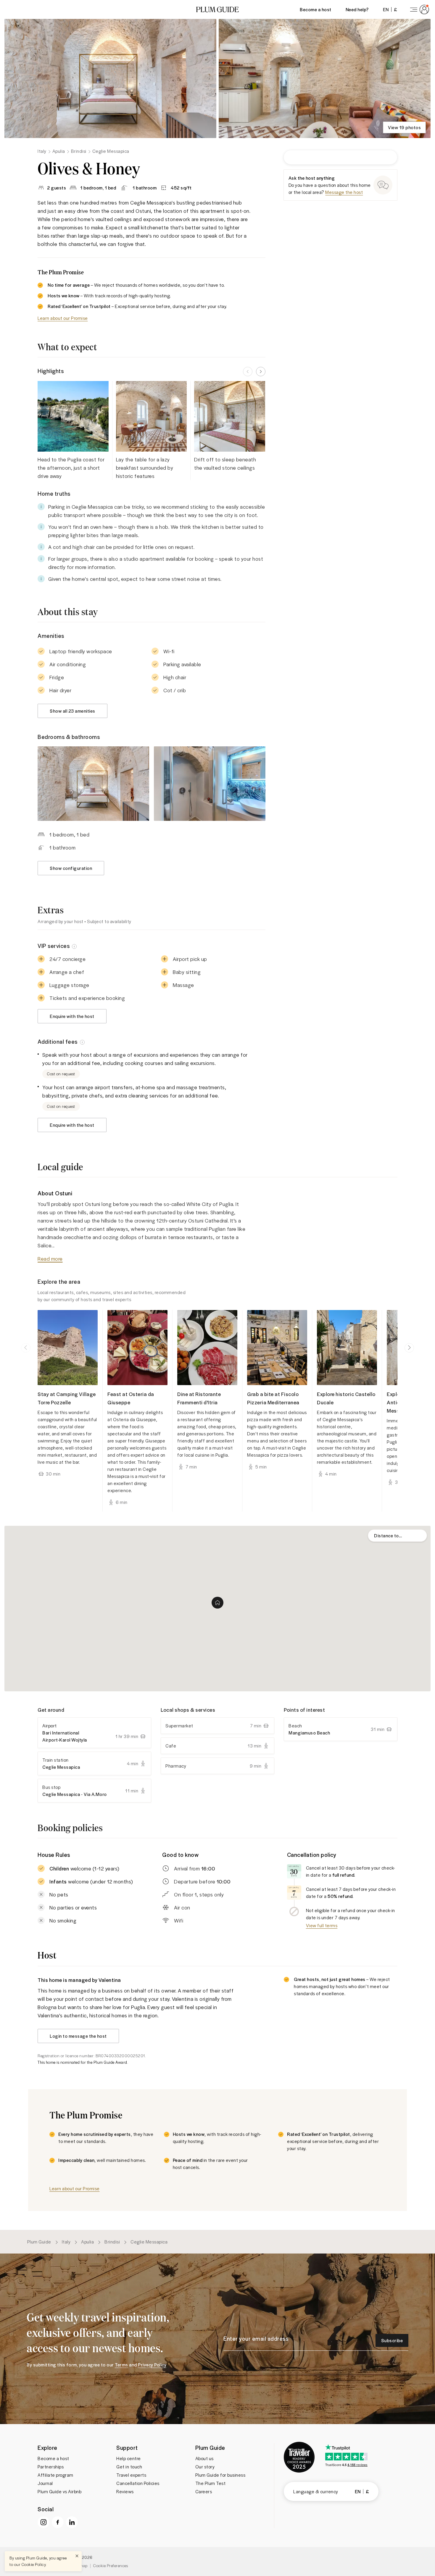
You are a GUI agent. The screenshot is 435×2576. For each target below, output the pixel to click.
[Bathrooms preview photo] (210, 783)
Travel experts (131, 2475)
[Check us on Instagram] (43, 2522)
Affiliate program (55, 2475)
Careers (204, 2491)
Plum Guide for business (220, 2475)
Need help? (357, 9)
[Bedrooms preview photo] (93, 783)
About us (204, 2458)
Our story (205, 2467)
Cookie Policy (34, 2564)
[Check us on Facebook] (58, 2522)
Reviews (125, 2491)
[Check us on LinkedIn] (72, 2522)
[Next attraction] (409, 1348)
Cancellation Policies (138, 2483)
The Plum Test (211, 2483)
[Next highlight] (261, 372)
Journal (45, 2483)
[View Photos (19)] (110, 78)
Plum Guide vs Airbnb (59, 2491)
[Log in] (418, 9)
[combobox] (397, 1536)
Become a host (316, 9)
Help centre (129, 2458)
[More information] (74, 946)
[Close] (77, 2556)
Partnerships (51, 2467)
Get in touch (129, 2467)
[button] (217, 9)
